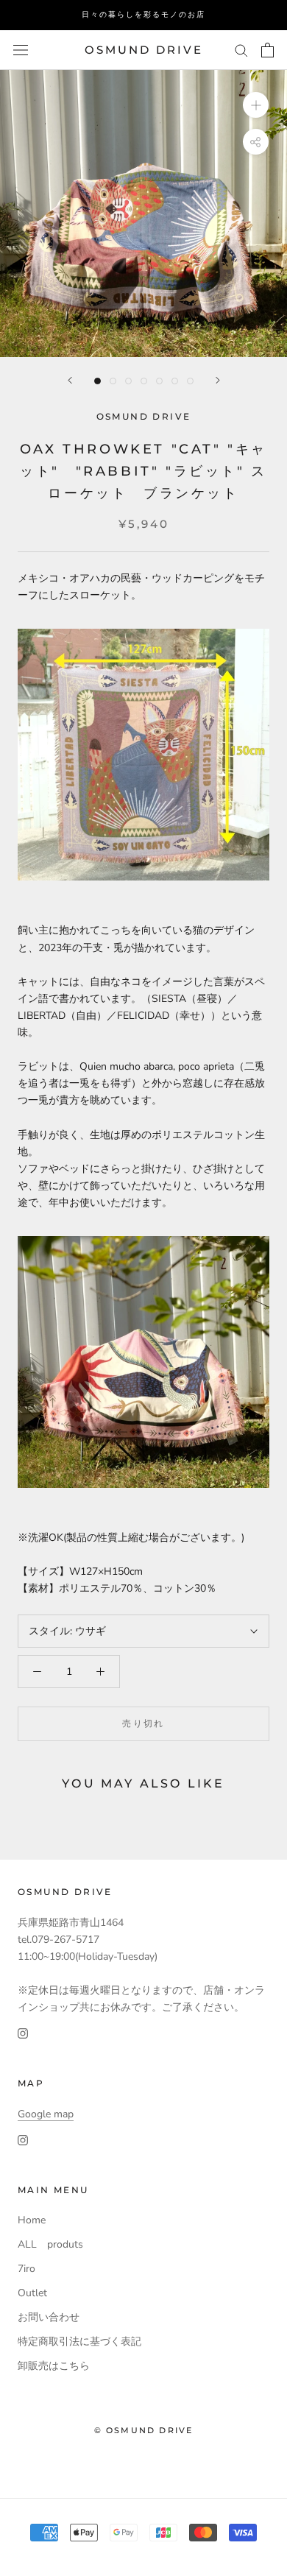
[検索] (241, 50)
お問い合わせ (49, 2317)
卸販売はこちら (54, 2366)
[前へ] (70, 380)
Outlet (32, 2293)
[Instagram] (23, 2032)
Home (32, 2220)
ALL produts (50, 2244)
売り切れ (143, 1723)
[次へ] (218, 380)
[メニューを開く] (21, 50)
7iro (26, 2269)
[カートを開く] (267, 50)
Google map (46, 2114)
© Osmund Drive (144, 2430)
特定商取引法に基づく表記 (79, 2342)
